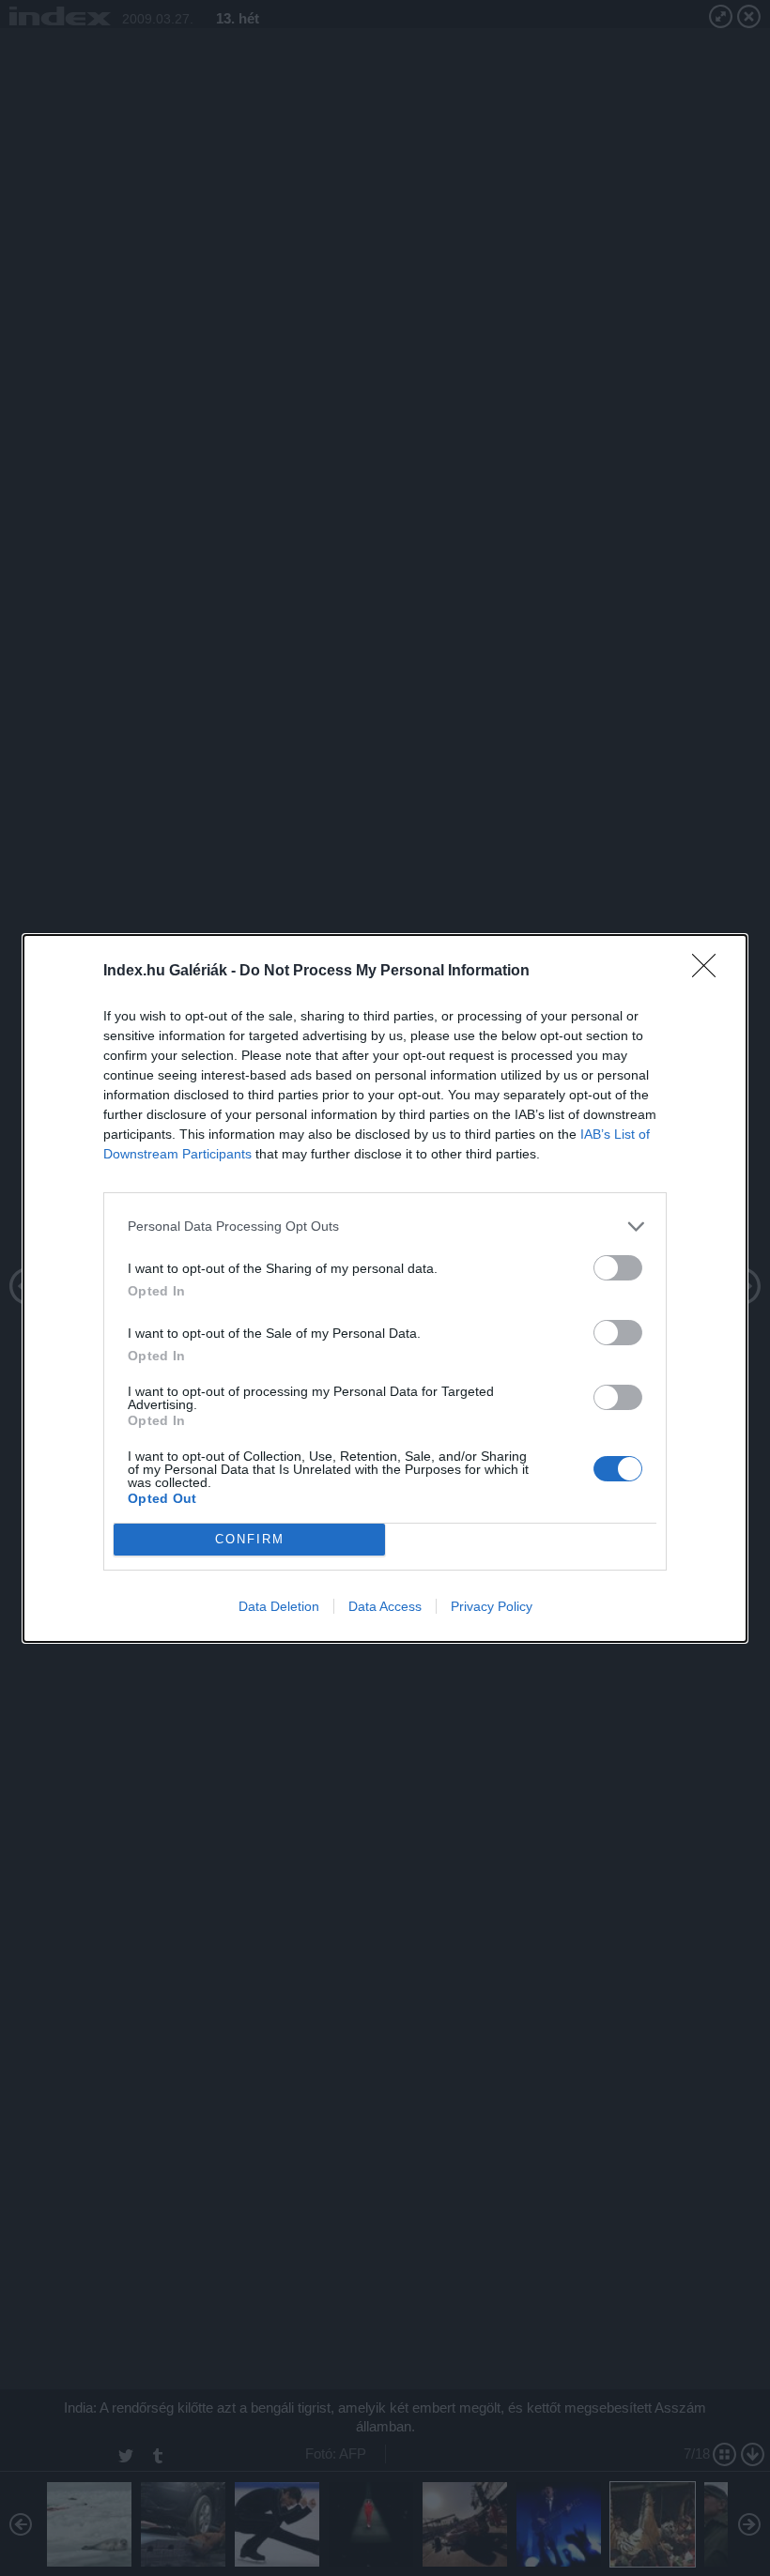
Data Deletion (279, 1606)
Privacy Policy (492, 1606)
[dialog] (385, 1288)
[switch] (618, 1268)
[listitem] (385, 1227)
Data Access (385, 1606)
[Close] (710, 972)
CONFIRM (250, 1539)
